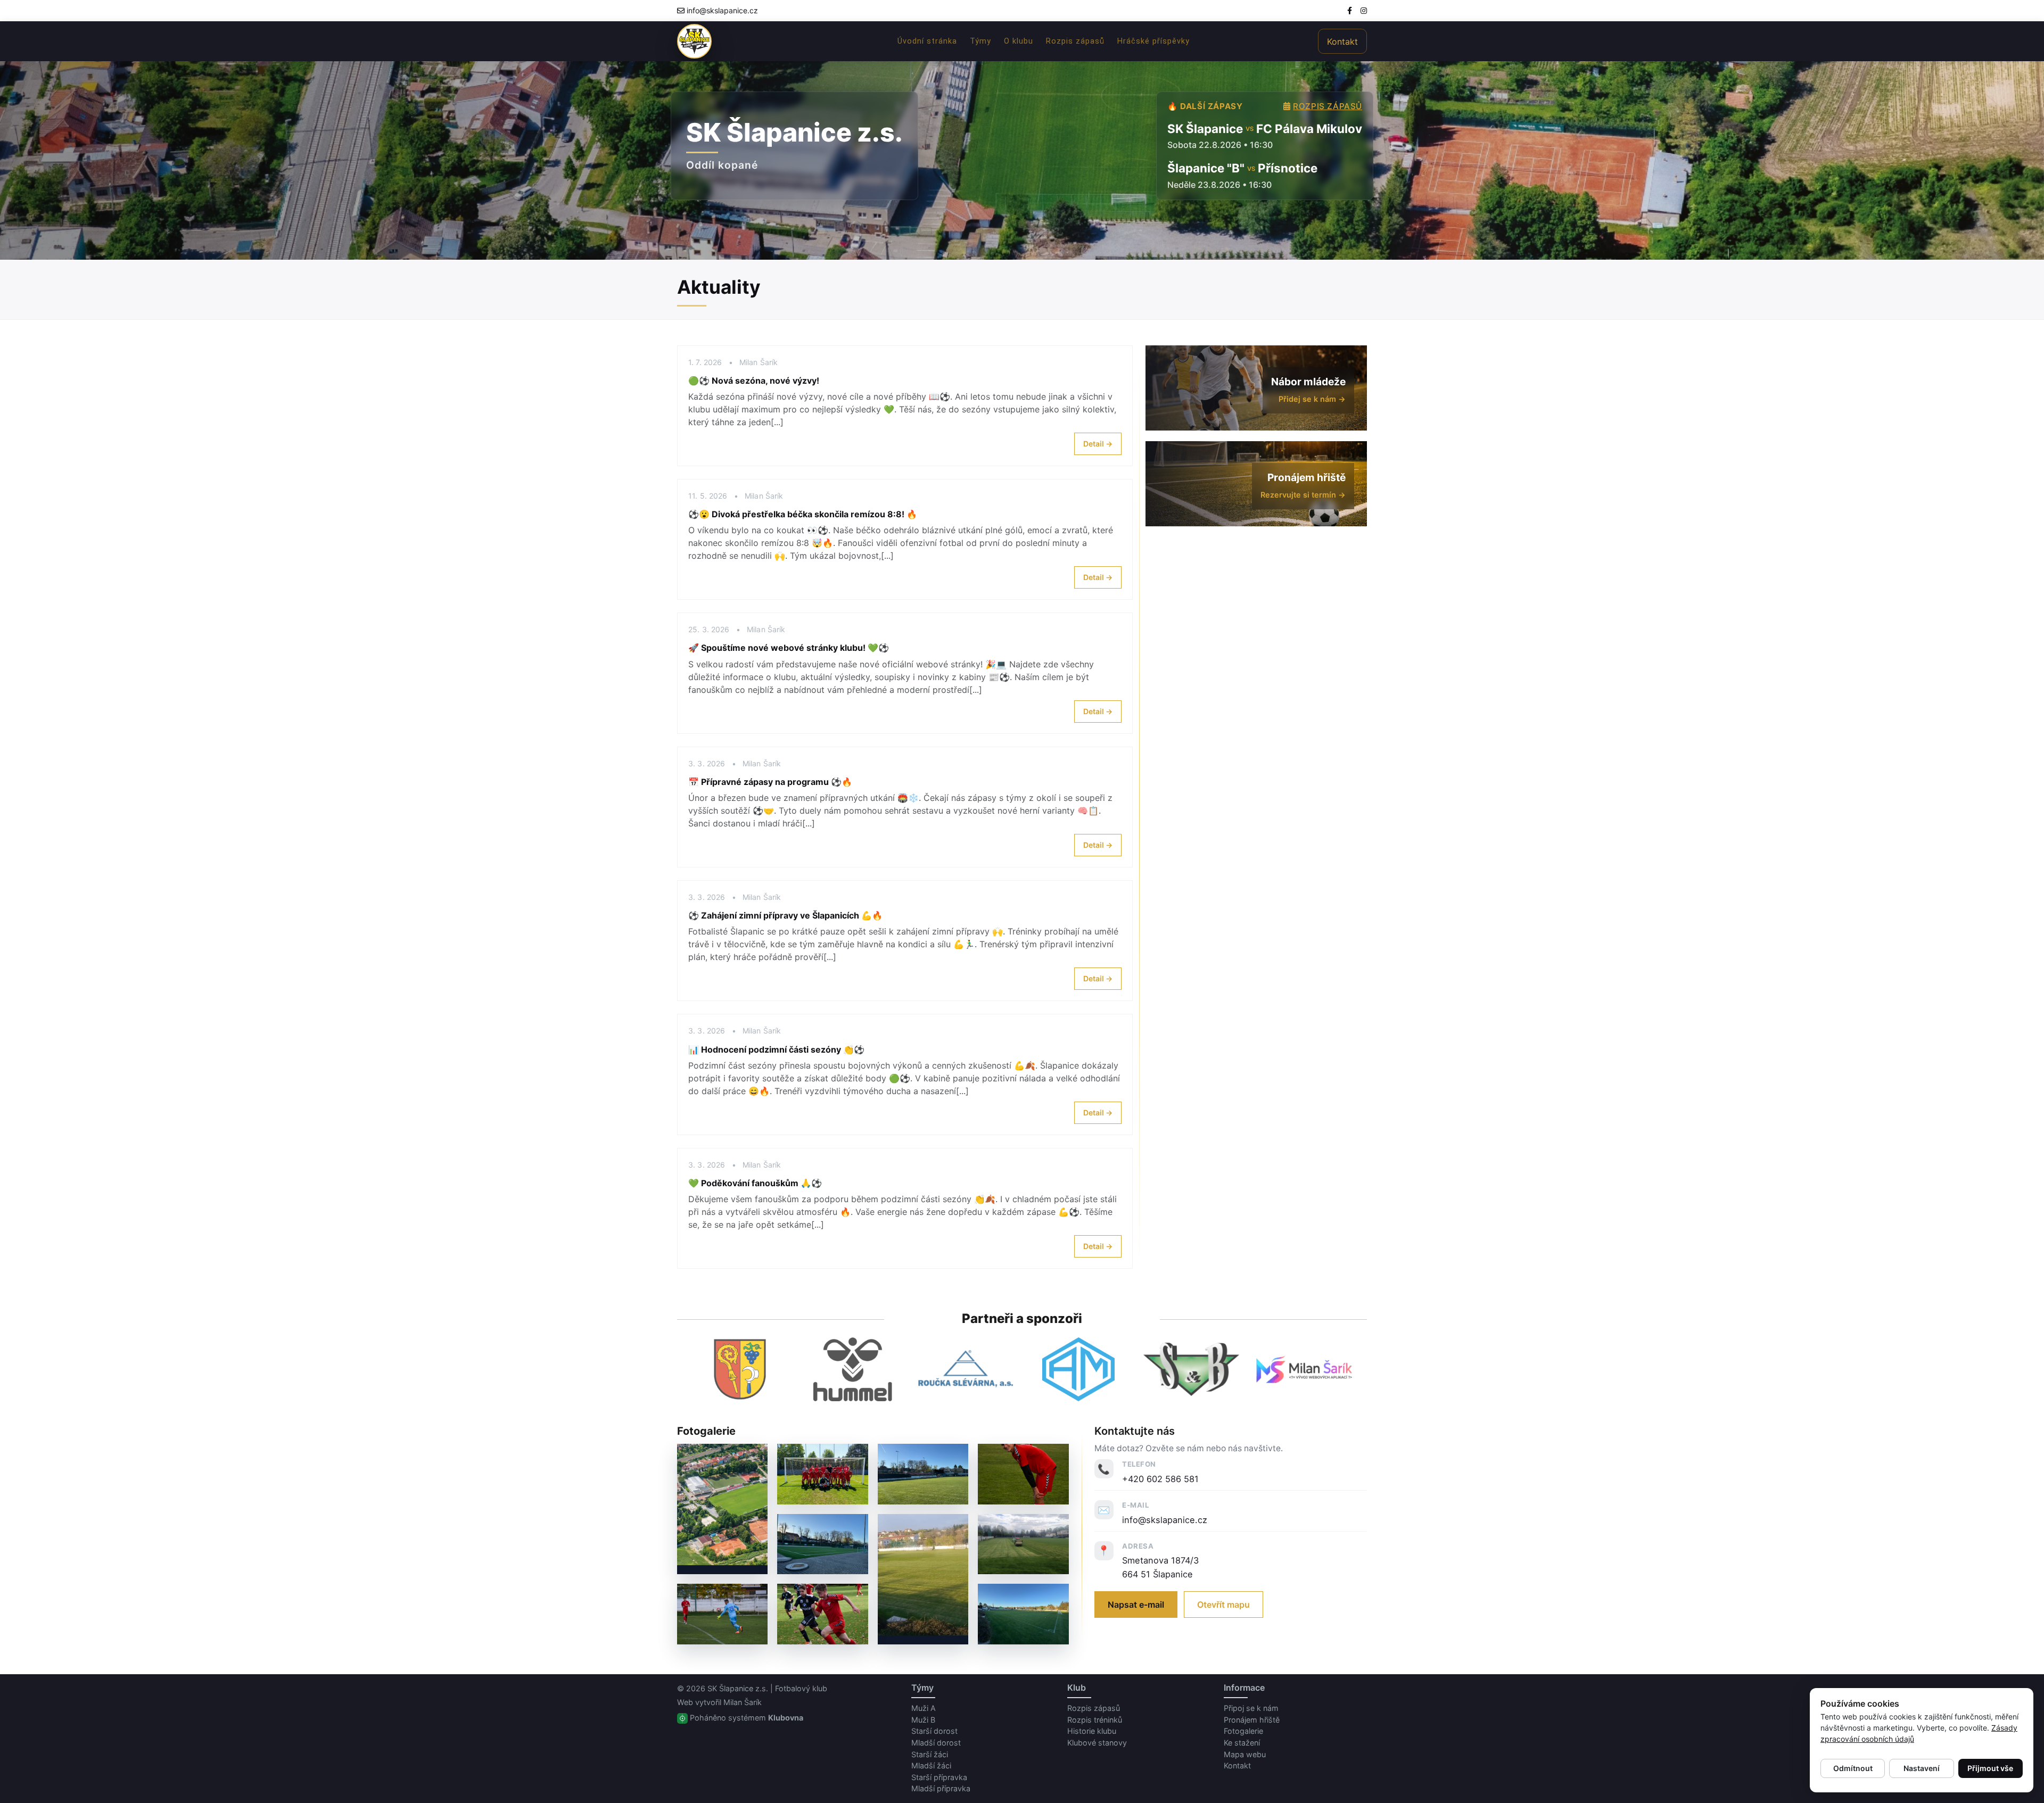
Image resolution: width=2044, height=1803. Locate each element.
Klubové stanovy (1097, 1743)
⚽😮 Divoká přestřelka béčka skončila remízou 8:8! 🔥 (803, 514)
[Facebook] (1350, 10)
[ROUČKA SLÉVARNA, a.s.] (966, 1369)
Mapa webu (1245, 1754)
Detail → (1098, 444)
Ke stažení (1242, 1743)
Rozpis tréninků (1095, 1720)
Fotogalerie (1243, 1731)
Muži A (924, 1708)
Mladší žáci (931, 1765)
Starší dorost (934, 1731)
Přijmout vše (1990, 1768)
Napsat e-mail (1136, 1604)
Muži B (923, 1720)
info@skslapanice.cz (722, 10)
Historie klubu (1092, 1731)
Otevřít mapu (1223, 1604)
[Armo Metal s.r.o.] (1078, 1369)
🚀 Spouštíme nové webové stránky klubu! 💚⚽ (789, 648)
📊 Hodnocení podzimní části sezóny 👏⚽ (776, 1049)
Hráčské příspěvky (1153, 41)
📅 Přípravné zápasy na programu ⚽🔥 (770, 782)
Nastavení (1922, 1768)
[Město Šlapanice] (740, 1369)
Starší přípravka (939, 1777)
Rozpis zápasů (1075, 41)
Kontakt (1342, 42)
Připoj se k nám (1251, 1708)
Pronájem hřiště (1252, 1720)
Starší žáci (930, 1754)
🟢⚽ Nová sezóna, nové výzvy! (754, 381)
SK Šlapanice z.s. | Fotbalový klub (767, 1688)
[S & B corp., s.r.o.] (1191, 1369)
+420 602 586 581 (1160, 1479)
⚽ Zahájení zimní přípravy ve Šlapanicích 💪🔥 (785, 915)
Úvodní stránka (927, 41)
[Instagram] (1364, 10)
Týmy (980, 41)
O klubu (1019, 41)
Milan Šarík (743, 1702)
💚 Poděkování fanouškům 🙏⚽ (755, 1183)
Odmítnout (1853, 1768)
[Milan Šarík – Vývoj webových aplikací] (1304, 1369)
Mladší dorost (936, 1743)
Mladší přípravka (941, 1788)
